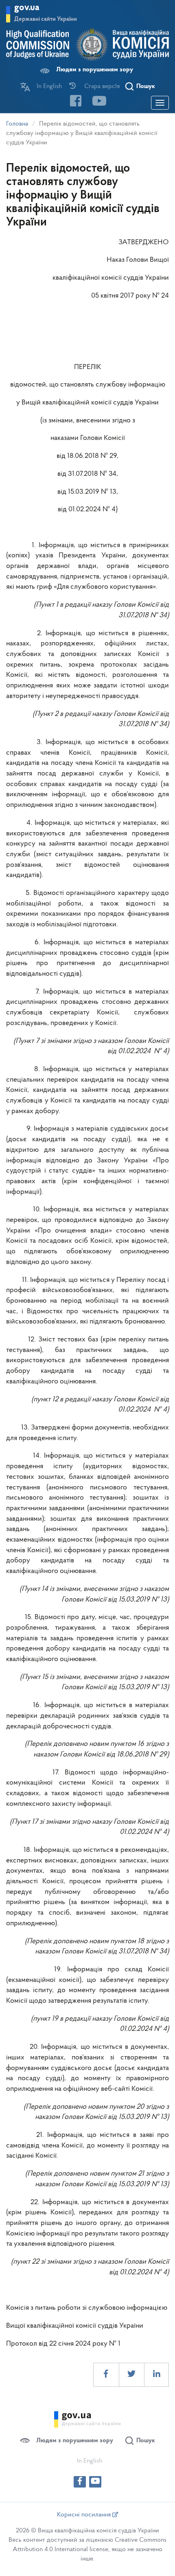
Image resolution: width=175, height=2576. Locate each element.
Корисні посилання (85, 2515)
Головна (17, 124)
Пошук (146, 86)
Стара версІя (102, 86)
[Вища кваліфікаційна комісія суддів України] (87, 45)
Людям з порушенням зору (95, 70)
